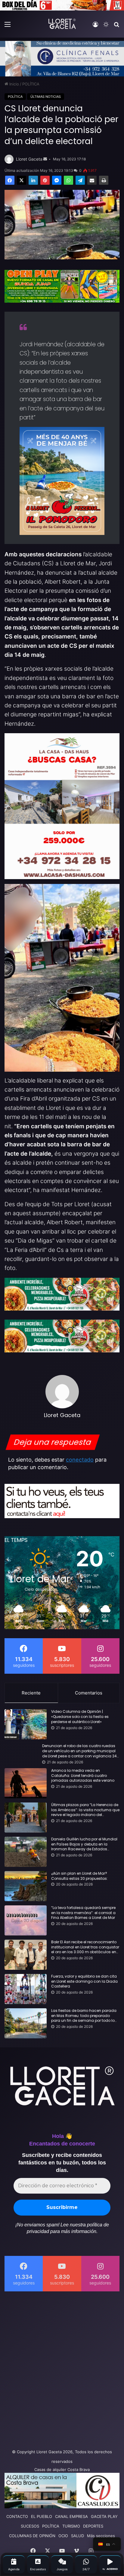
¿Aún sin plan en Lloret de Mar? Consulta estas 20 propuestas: (79, 1876)
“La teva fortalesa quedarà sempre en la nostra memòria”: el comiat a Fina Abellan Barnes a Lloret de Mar (83, 1913)
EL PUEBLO (42, 2516)
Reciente (31, 1693)
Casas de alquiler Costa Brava (62, 2469)
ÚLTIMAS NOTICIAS (46, 97)
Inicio (14, 84)
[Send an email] (45, 159)
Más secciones (101, 2536)
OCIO (63, 2536)
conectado (80, 1460)
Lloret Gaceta (29, 159)
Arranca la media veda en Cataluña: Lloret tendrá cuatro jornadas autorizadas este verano (83, 1776)
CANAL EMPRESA (71, 2516)
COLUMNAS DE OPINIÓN (32, 2536)
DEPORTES (93, 2526)
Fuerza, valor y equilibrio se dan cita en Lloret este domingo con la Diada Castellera (84, 1981)
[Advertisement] (62, 2368)
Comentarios (89, 1693)
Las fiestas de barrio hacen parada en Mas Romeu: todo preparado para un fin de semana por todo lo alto (84, 2016)
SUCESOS (30, 2526)
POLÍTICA (31, 84)
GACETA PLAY (104, 2516)
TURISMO (71, 2526)
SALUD (77, 2536)
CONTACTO (17, 2516)
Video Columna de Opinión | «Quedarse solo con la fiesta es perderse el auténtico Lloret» (80, 1717)
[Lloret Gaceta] (62, 24)
